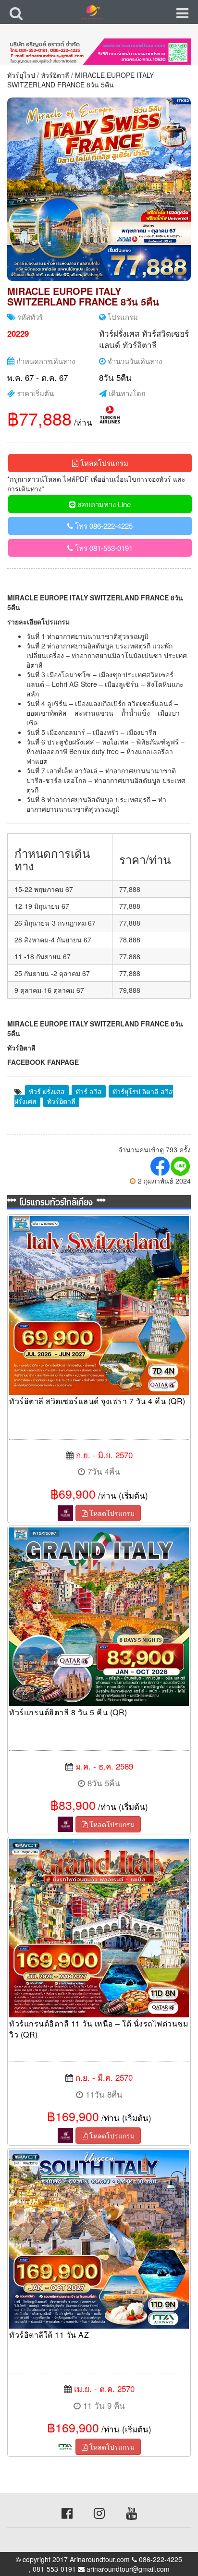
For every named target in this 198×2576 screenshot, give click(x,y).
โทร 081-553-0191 (103, 548)
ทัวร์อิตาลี (55, 75)
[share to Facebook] (161, 1166)
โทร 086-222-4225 (103, 526)
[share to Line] (181, 1166)
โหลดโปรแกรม (103, 463)
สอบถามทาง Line (103, 504)
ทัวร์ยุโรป (21, 75)
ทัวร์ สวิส (89, 1091)
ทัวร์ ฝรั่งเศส (47, 1091)
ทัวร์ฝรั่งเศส (119, 333)
